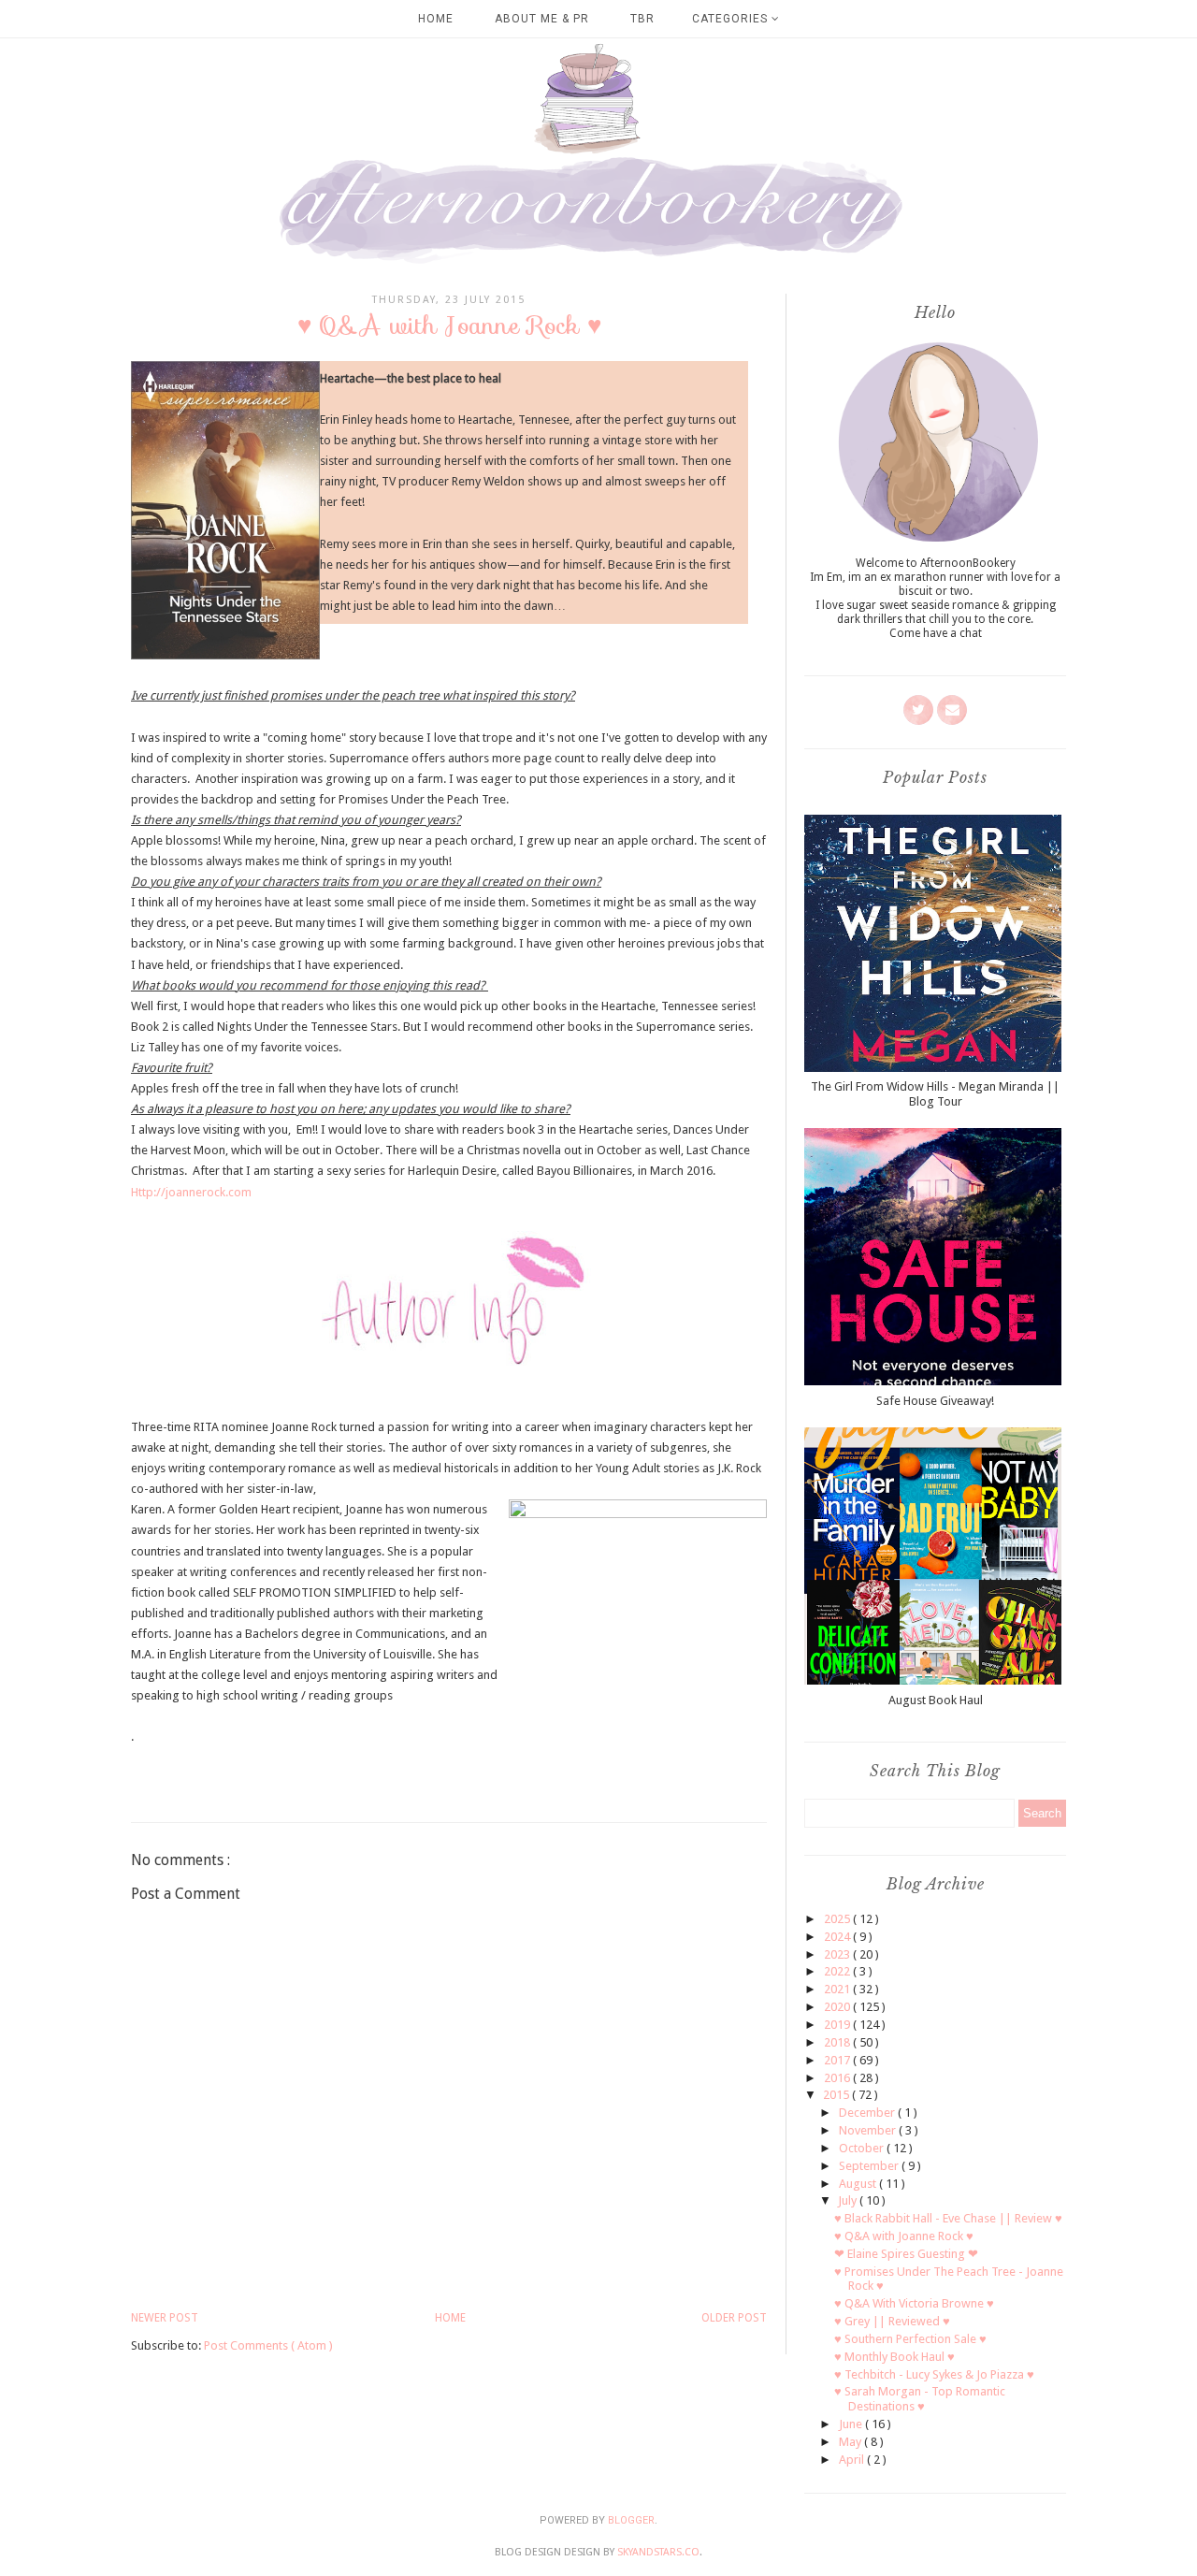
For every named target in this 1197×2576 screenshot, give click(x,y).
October (863, 2148)
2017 (838, 2060)
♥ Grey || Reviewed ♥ (892, 2321)
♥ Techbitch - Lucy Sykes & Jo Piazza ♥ (934, 2374)
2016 (838, 2078)
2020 (838, 2007)
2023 (838, 1954)
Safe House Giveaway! (935, 1401)
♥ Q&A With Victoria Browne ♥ (914, 2303)
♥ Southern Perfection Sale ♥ (910, 2339)
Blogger (631, 2520)
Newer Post (165, 2318)
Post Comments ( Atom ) (268, 2345)
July (849, 2200)
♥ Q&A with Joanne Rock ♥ (904, 2236)
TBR (642, 19)
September (870, 2166)
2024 (838, 1937)
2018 (838, 2042)
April (853, 2460)
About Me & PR (542, 19)
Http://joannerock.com (191, 1192)
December (868, 2113)
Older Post (734, 2318)
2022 (838, 1971)
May (851, 2442)
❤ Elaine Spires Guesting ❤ (906, 2254)
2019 (838, 2025)
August (859, 2184)
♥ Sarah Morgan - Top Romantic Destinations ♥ (920, 2399)
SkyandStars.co (658, 2552)
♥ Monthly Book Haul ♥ (894, 2357)
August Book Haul (936, 1700)
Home (436, 19)
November (869, 2130)
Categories (732, 19)
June (852, 2424)
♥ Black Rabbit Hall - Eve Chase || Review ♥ (948, 2218)
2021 (838, 1989)
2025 (838, 1919)
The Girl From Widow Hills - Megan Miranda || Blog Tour (935, 1094)
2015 (837, 2095)
